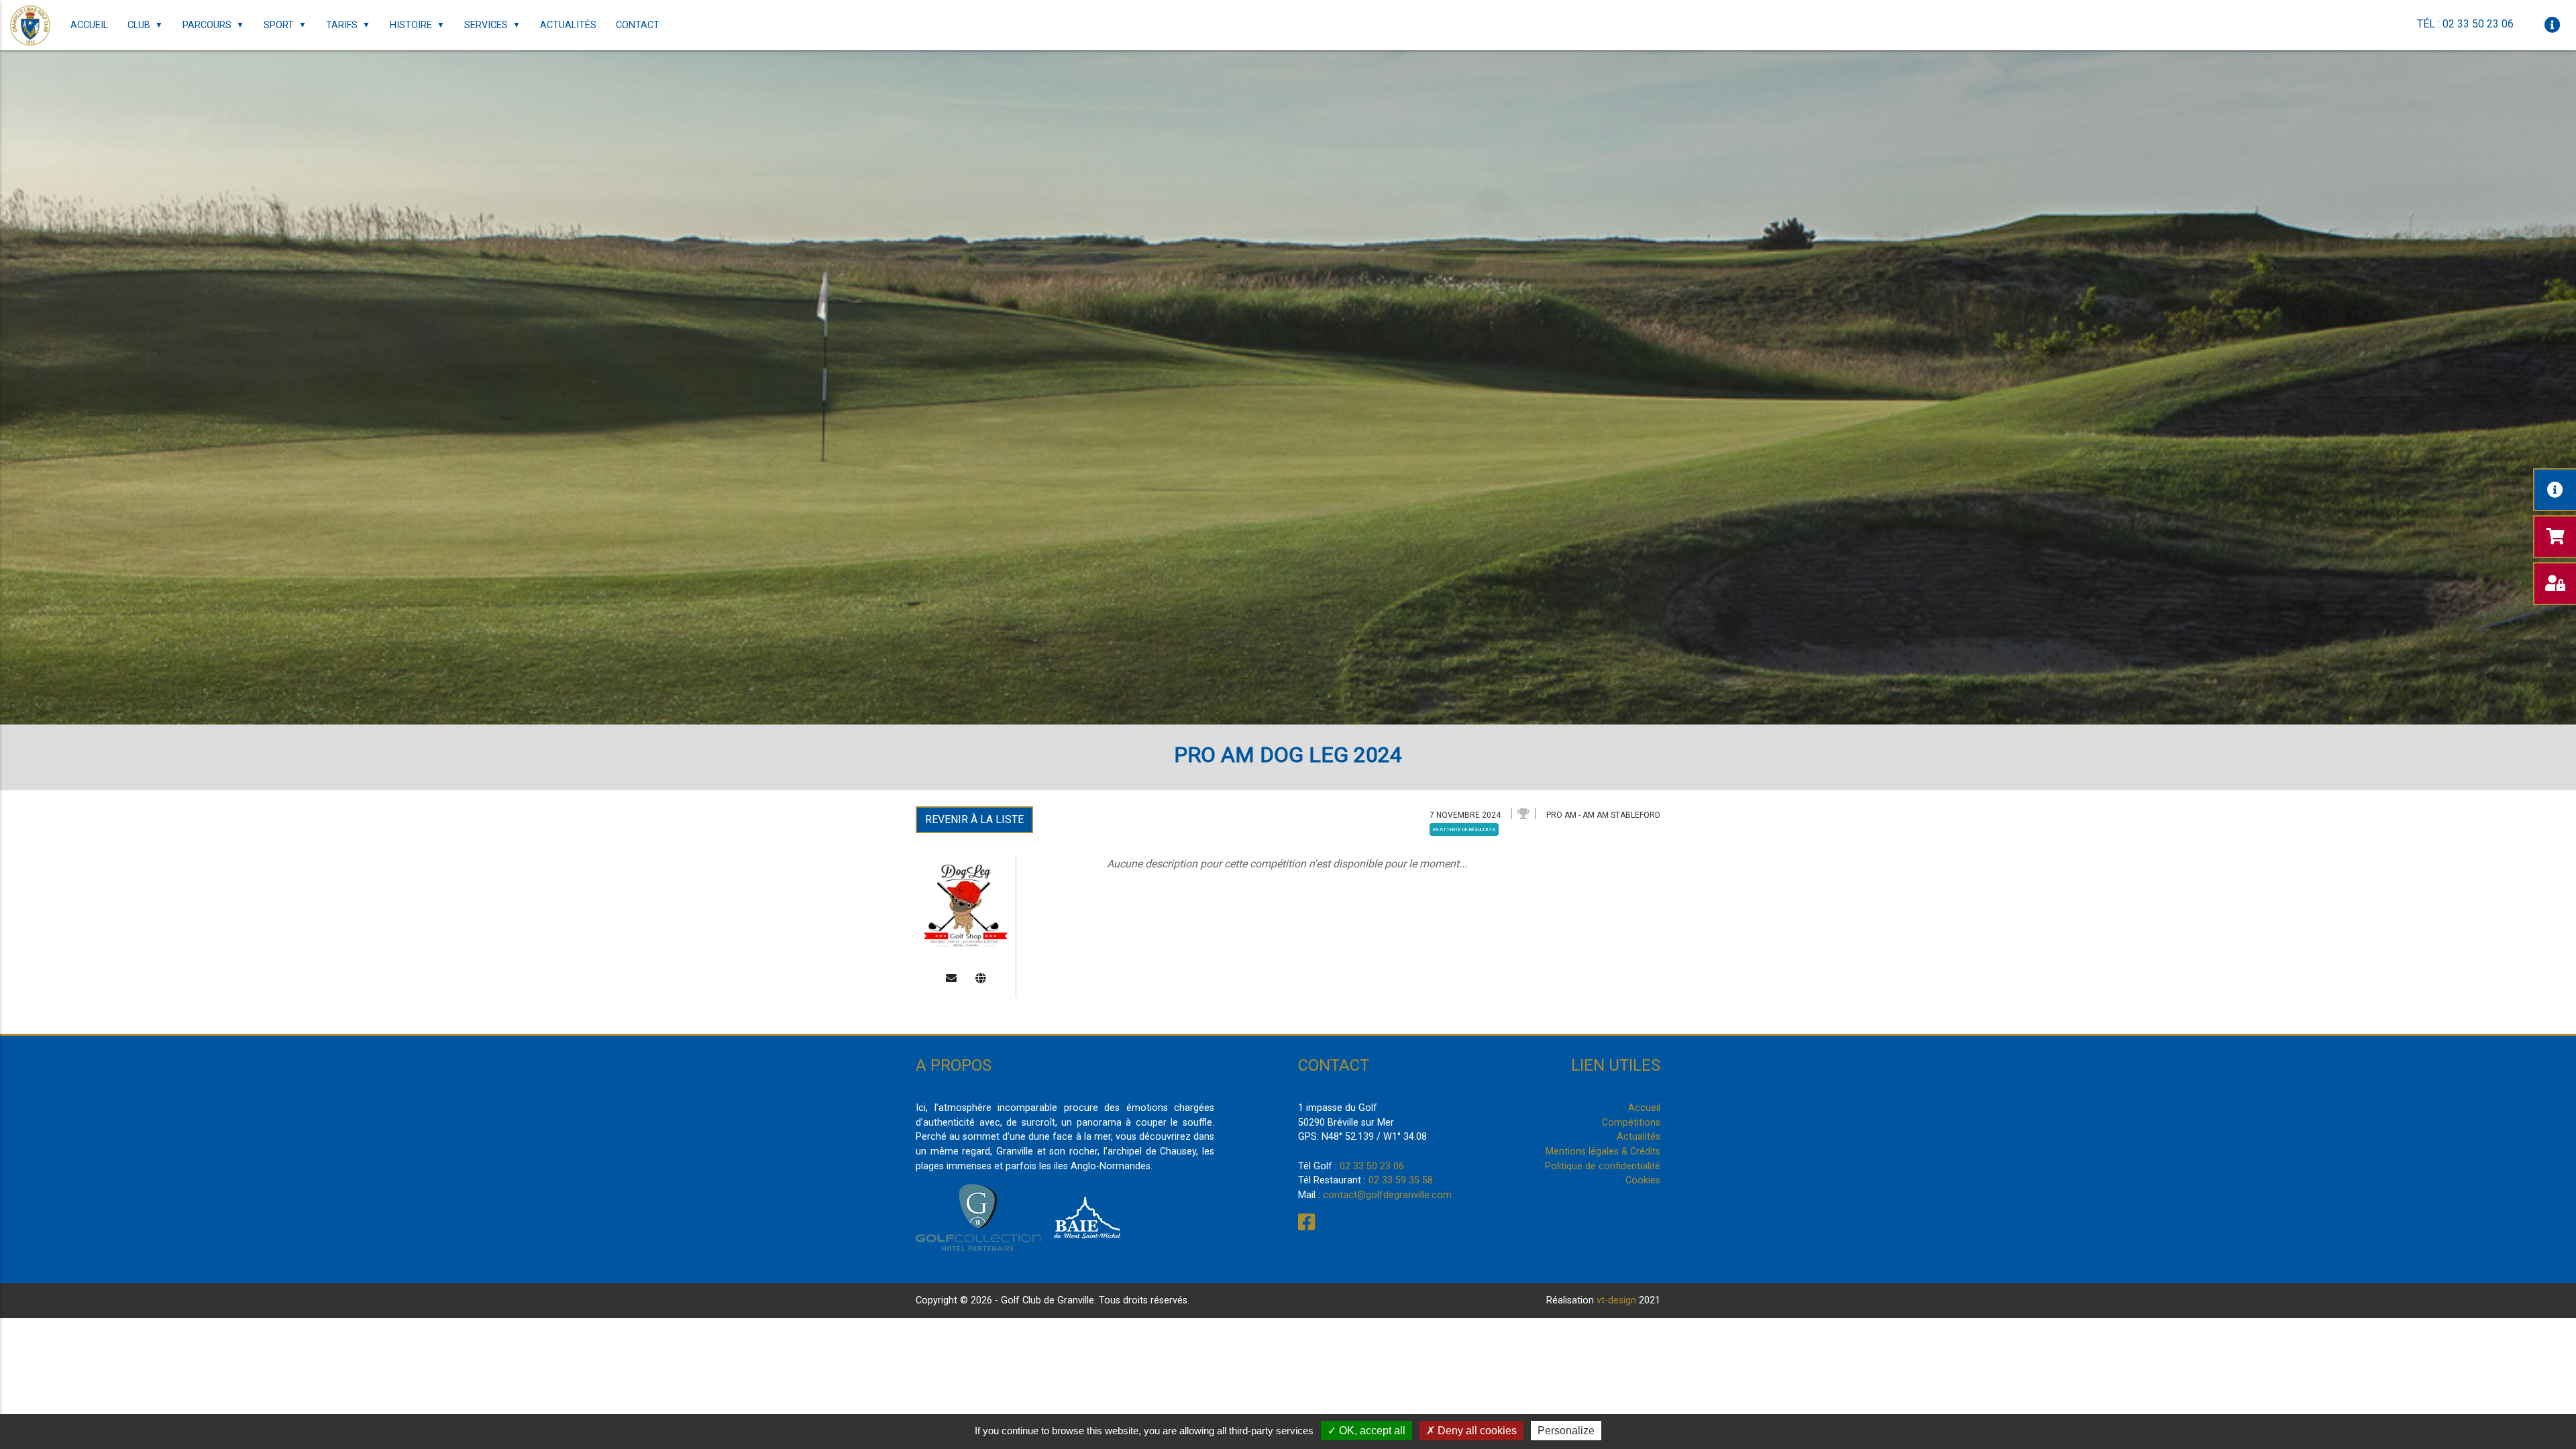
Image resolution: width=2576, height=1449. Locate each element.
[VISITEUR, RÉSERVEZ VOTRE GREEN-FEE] (2555, 537)
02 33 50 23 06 (1372, 1166)
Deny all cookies (1476, 1431)
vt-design (1616, 1300)
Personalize (1566, 1431)
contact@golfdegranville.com (1387, 1195)
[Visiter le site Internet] (981, 979)
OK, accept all (1371, 1431)
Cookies (1643, 1180)
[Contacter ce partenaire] (951, 979)
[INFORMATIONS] (2555, 490)
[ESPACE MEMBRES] (2555, 584)
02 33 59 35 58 (1401, 1180)
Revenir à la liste (974, 819)
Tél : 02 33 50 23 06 (2465, 24)
